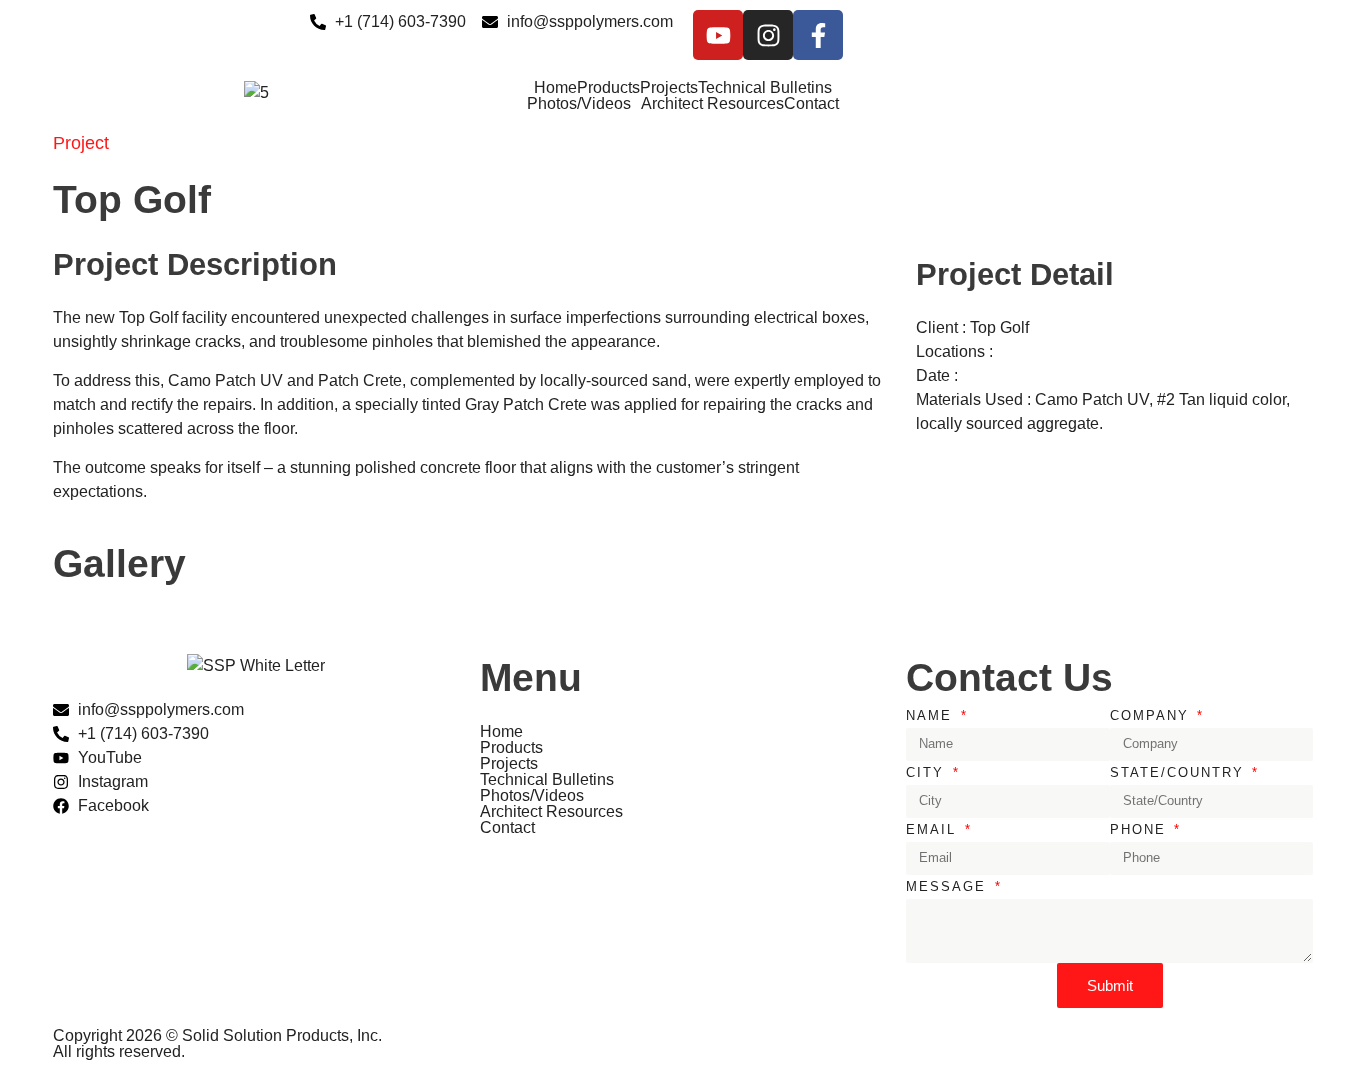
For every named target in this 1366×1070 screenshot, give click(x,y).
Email (934, 829)
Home (555, 88)
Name (932, 715)
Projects (669, 88)
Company (1152, 715)
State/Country (1180, 772)
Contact (811, 104)
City (928, 772)
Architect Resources (712, 104)
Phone (1141, 829)
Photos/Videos (579, 104)
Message (949, 886)
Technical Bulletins (765, 88)
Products (608, 88)
